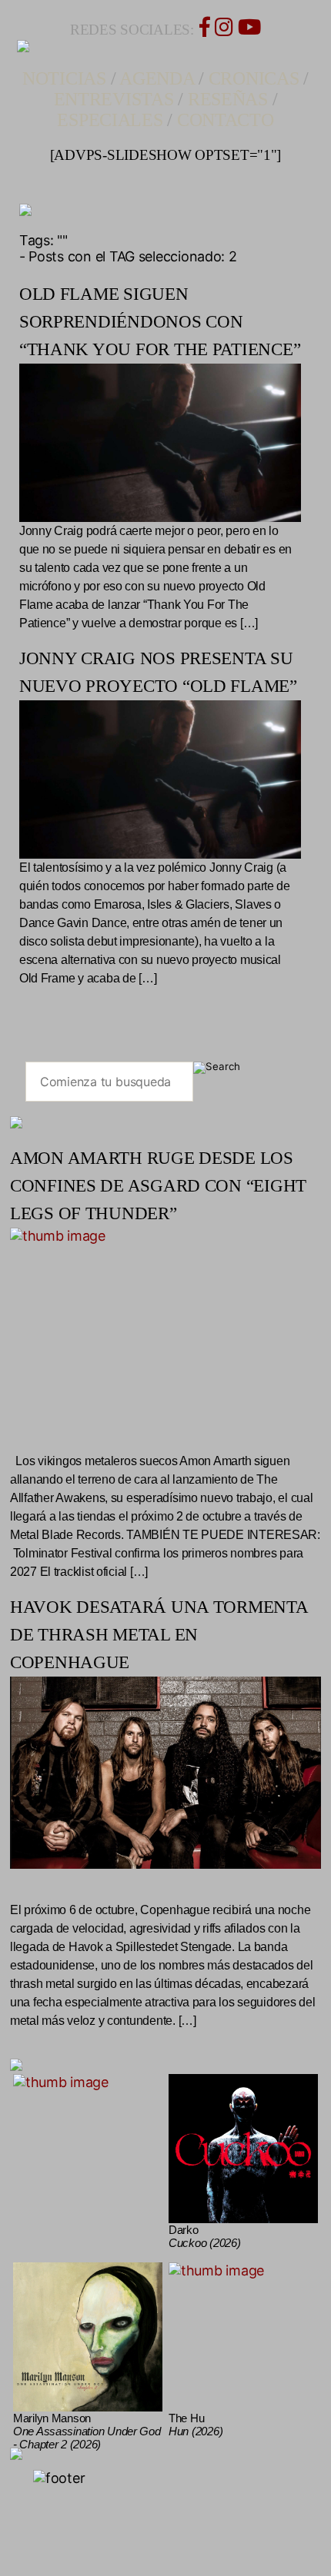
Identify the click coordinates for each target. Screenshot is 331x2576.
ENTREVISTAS (114, 99)
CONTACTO (226, 120)
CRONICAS (254, 78)
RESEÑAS (228, 99)
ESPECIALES (110, 120)
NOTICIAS (64, 78)
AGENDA (157, 78)
